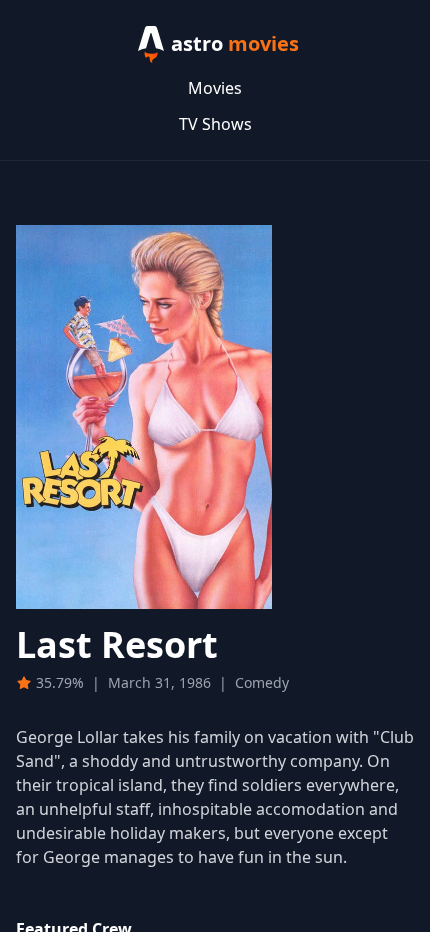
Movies (215, 88)
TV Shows (215, 124)
